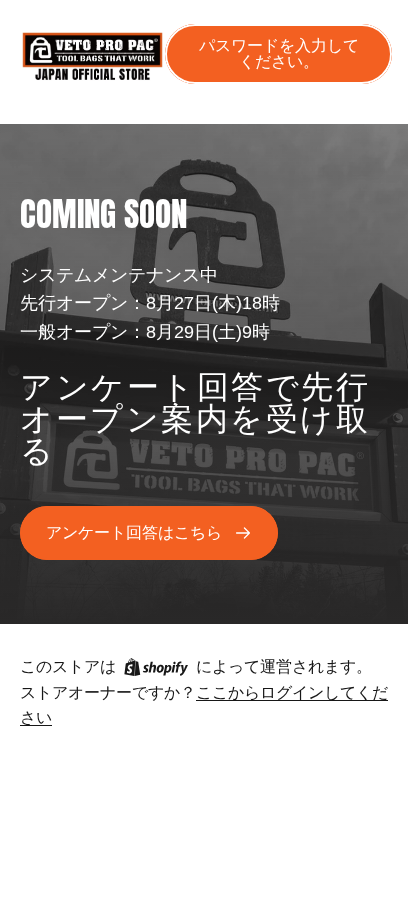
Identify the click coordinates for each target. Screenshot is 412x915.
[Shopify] (156, 667)
